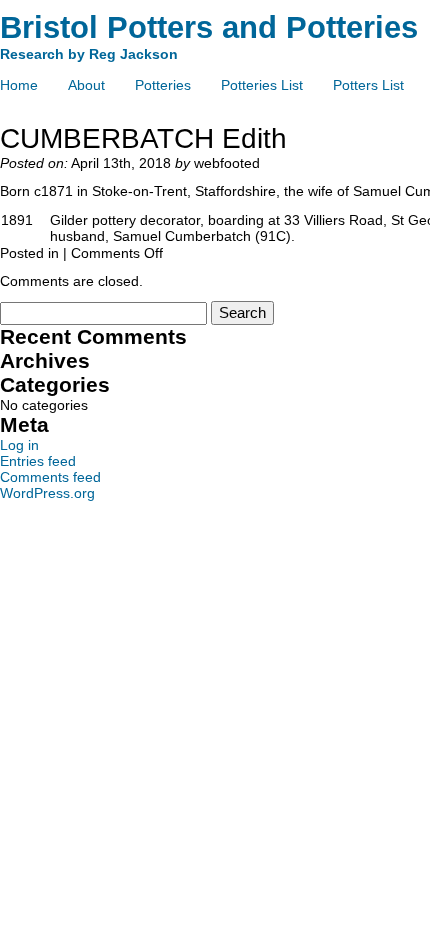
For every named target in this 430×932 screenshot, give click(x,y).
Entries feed (38, 461)
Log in (19, 445)
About (86, 85)
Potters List (368, 85)
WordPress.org (47, 493)
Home (19, 85)
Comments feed (50, 477)
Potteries (163, 85)
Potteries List (262, 85)
